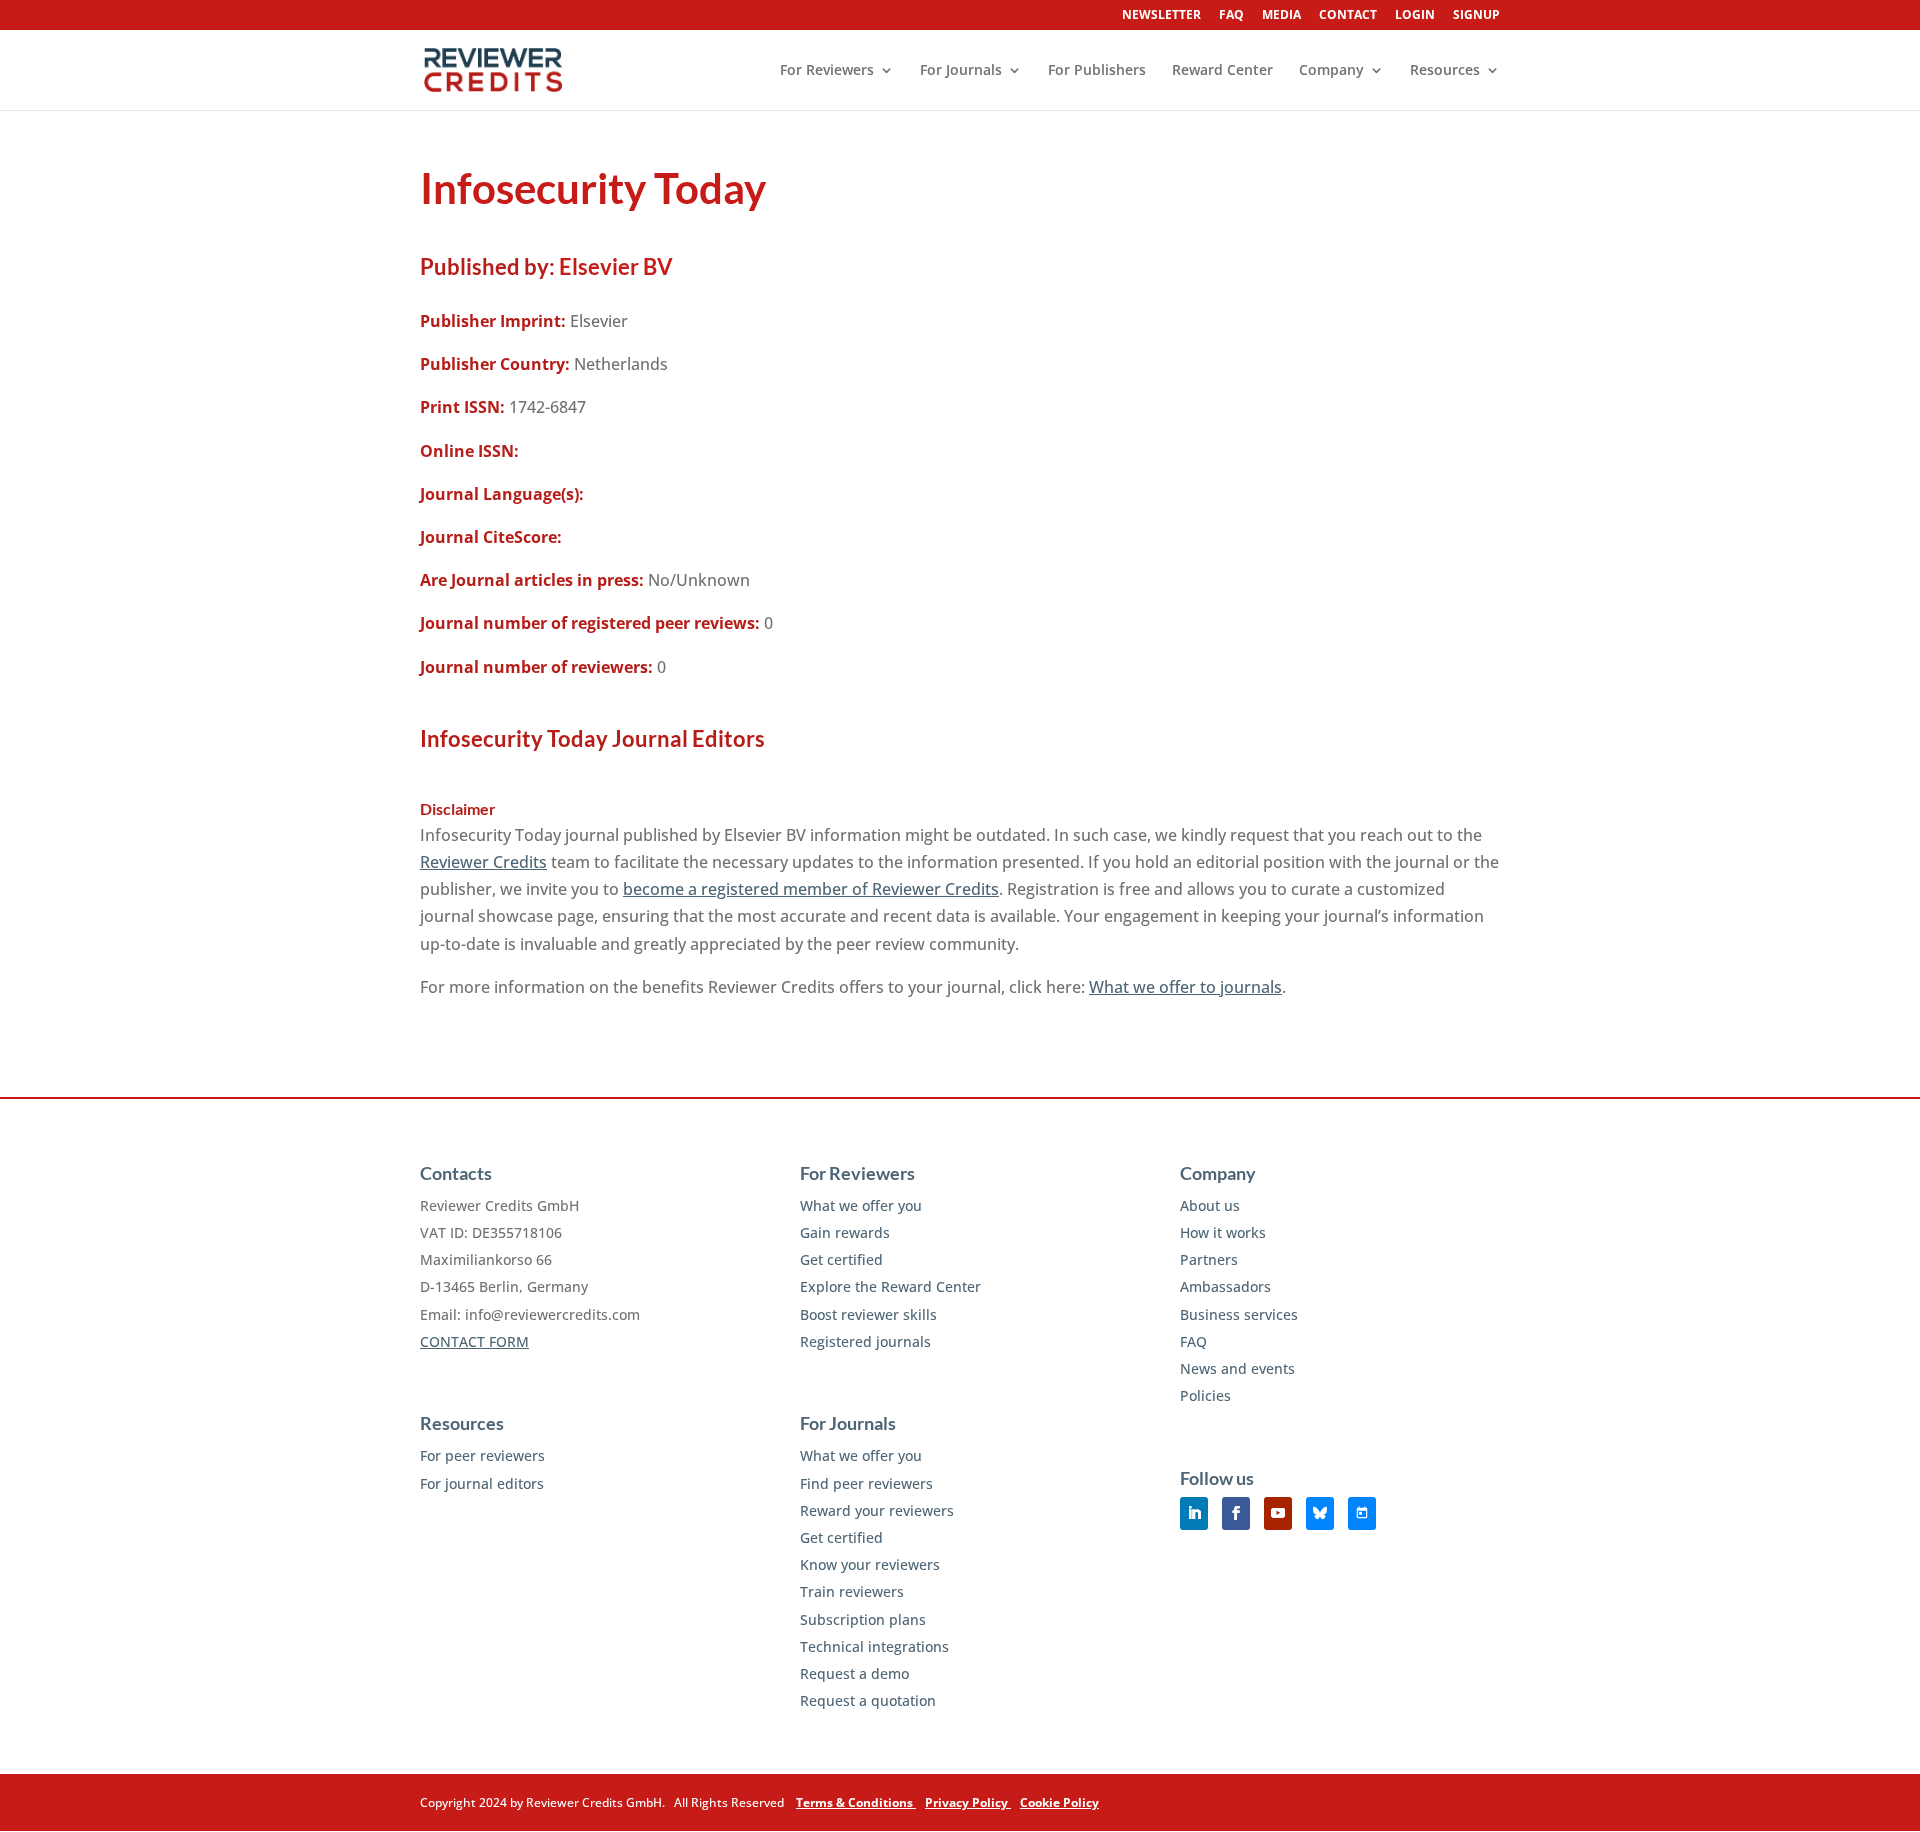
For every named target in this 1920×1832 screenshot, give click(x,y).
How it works (1223, 1232)
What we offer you (861, 1205)
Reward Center (1222, 71)
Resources (1445, 71)
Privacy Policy (968, 1802)
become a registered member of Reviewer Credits (811, 889)
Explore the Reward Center (890, 1286)
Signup (1476, 16)
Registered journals (865, 1341)
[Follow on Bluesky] (1320, 1513)
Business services (1239, 1314)
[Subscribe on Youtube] (1278, 1513)
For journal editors (482, 1483)
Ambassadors (1225, 1286)
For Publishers (1097, 71)
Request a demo (854, 1673)
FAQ (1231, 16)
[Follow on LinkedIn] (1194, 1513)
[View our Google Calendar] (1362, 1513)
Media (1281, 16)
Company (1331, 71)
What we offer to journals (1185, 987)
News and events (1237, 1368)
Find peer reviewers (866, 1483)
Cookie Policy (1059, 1802)
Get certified (841, 1259)
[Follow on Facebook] (1236, 1513)
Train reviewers (852, 1591)
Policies (1205, 1395)
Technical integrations (874, 1646)
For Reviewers (827, 71)
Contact (1348, 16)
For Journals (961, 71)
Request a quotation (868, 1700)
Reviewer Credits (483, 862)
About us (1210, 1205)
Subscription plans (863, 1619)
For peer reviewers (482, 1455)
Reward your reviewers (877, 1510)
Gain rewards (845, 1232)
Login (1415, 16)
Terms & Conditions (856, 1802)
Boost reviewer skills (868, 1314)
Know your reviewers (870, 1564)
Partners (1209, 1259)
